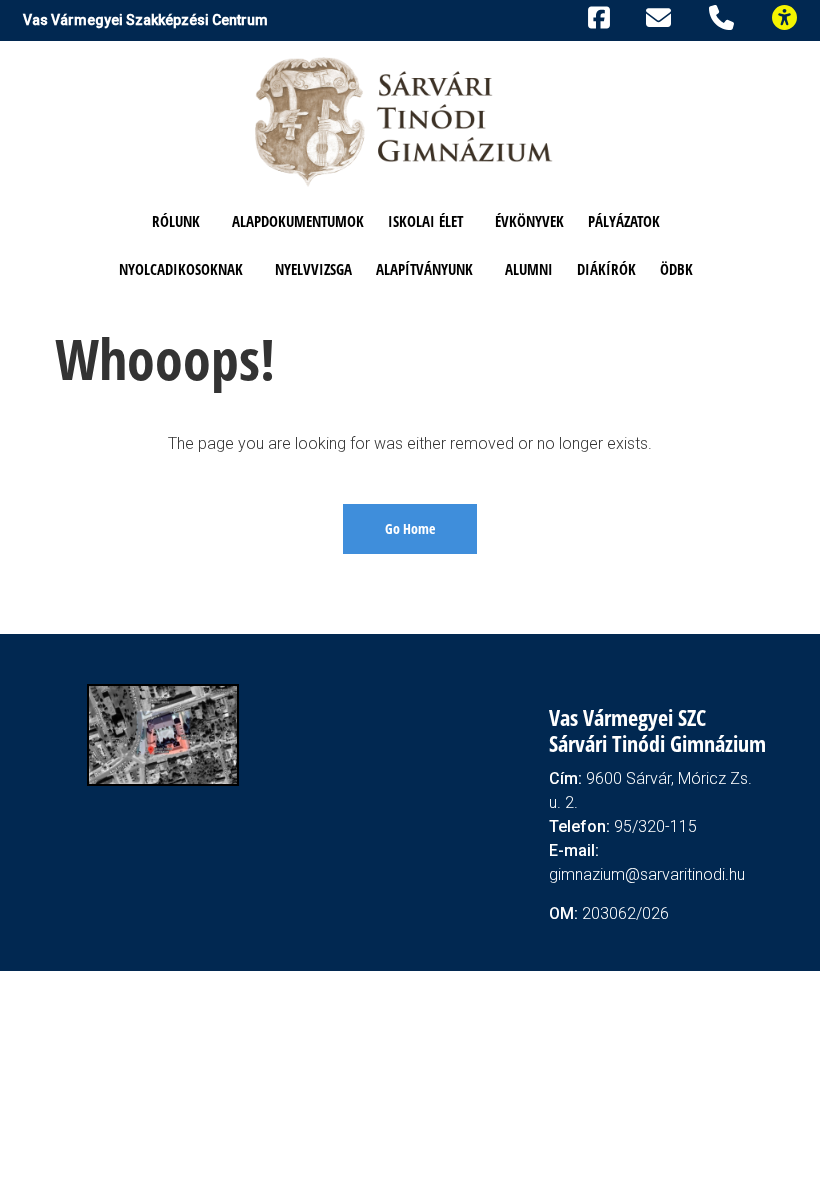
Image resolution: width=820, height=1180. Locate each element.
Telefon (725, 15)
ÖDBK (676, 269)
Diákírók (606, 269)
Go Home (410, 528)
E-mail (661, 17)
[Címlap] (405, 120)
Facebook (595, 15)
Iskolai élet (425, 221)
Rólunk (176, 221)
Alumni (529, 269)
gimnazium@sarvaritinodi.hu (647, 874)
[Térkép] (163, 733)
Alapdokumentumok (298, 221)
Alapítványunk (424, 269)
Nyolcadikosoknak (181, 269)
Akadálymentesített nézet (793, 15)
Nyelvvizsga (313, 269)
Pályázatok (624, 221)
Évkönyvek (529, 221)
